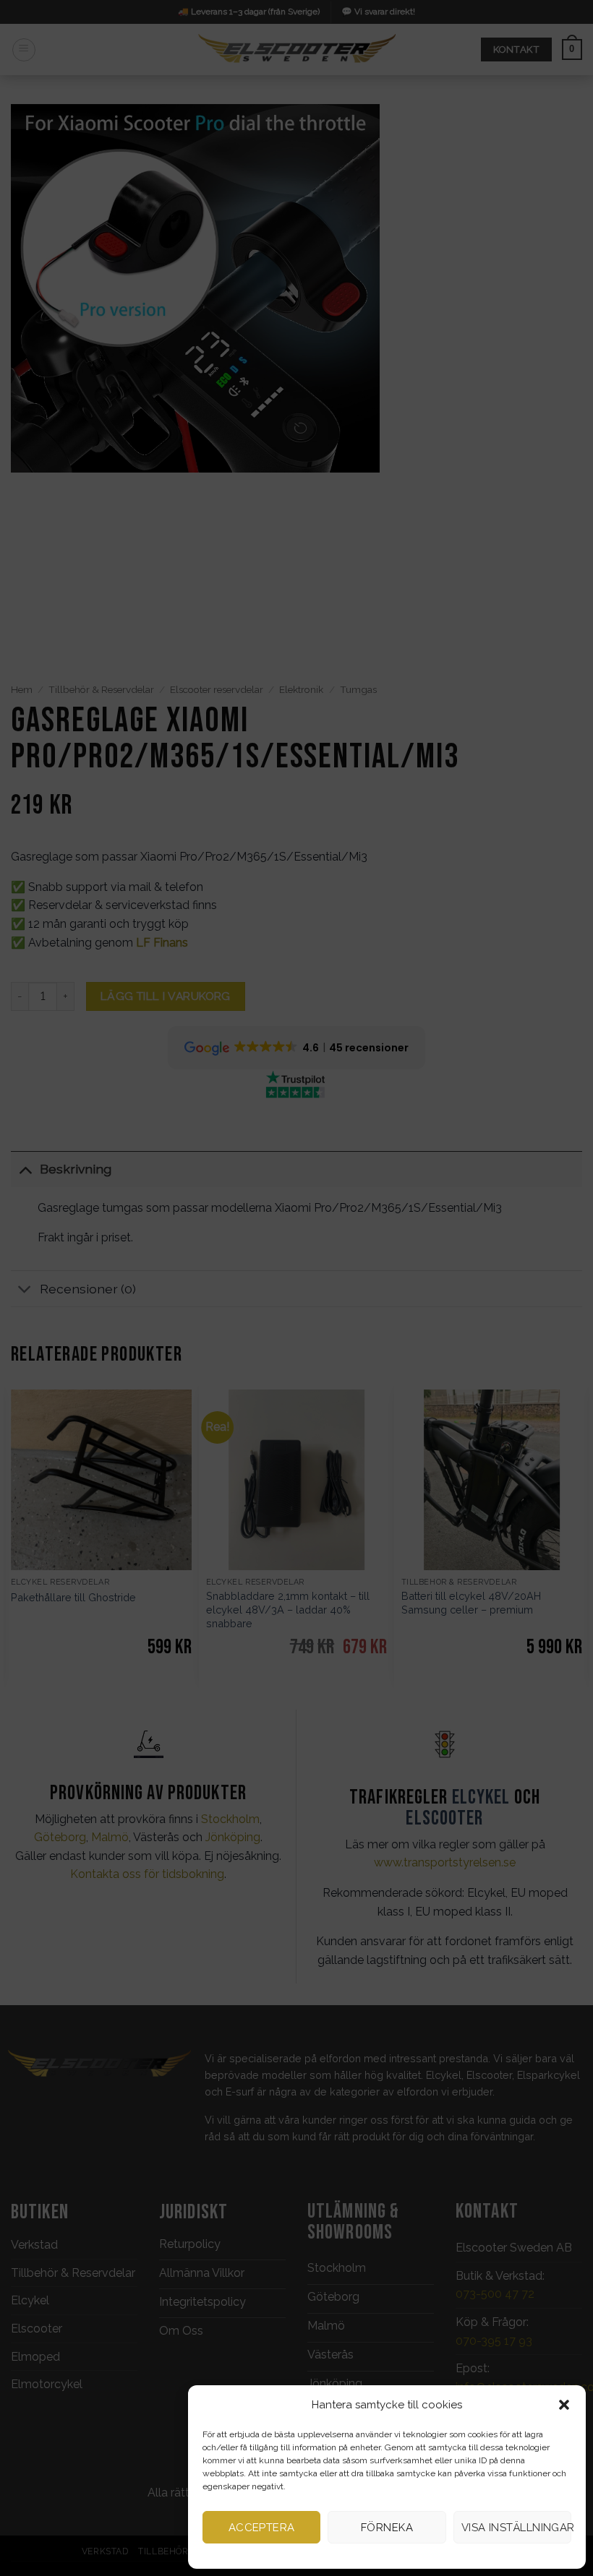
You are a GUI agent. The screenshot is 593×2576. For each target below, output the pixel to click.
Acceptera (262, 2528)
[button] (564, 2405)
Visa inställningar (516, 2528)
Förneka (387, 2528)
